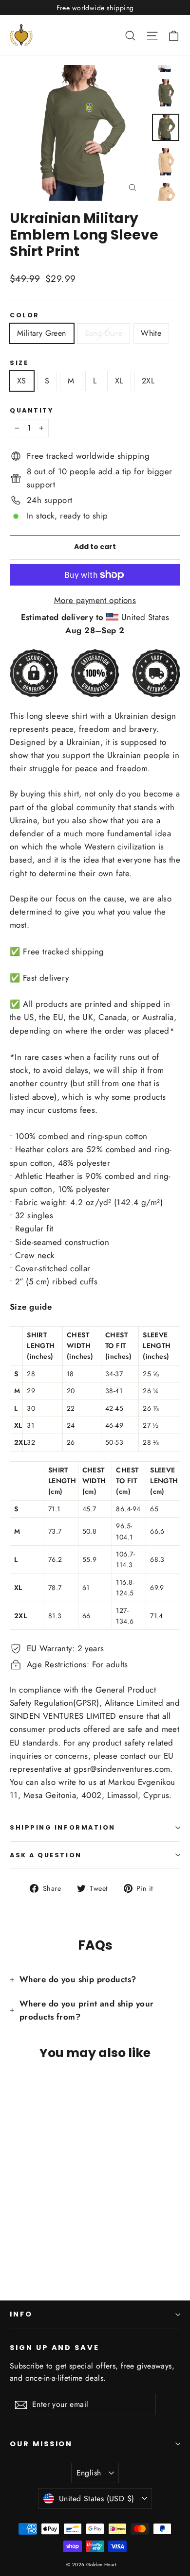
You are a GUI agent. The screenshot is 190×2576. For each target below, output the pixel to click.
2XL (148, 381)
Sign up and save (55, 2348)
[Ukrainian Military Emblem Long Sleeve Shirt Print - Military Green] (15, 2241)
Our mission (41, 2444)
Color (25, 315)
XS (22, 381)
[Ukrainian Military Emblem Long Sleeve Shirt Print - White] (37, 2241)
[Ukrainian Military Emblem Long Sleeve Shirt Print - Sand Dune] (26, 2241)
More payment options (95, 600)
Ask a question (46, 1855)
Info (21, 2314)
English (89, 2473)
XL (119, 381)
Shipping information (63, 1827)
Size (19, 363)
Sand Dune (104, 333)
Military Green (42, 333)
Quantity (31, 410)
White (151, 333)
